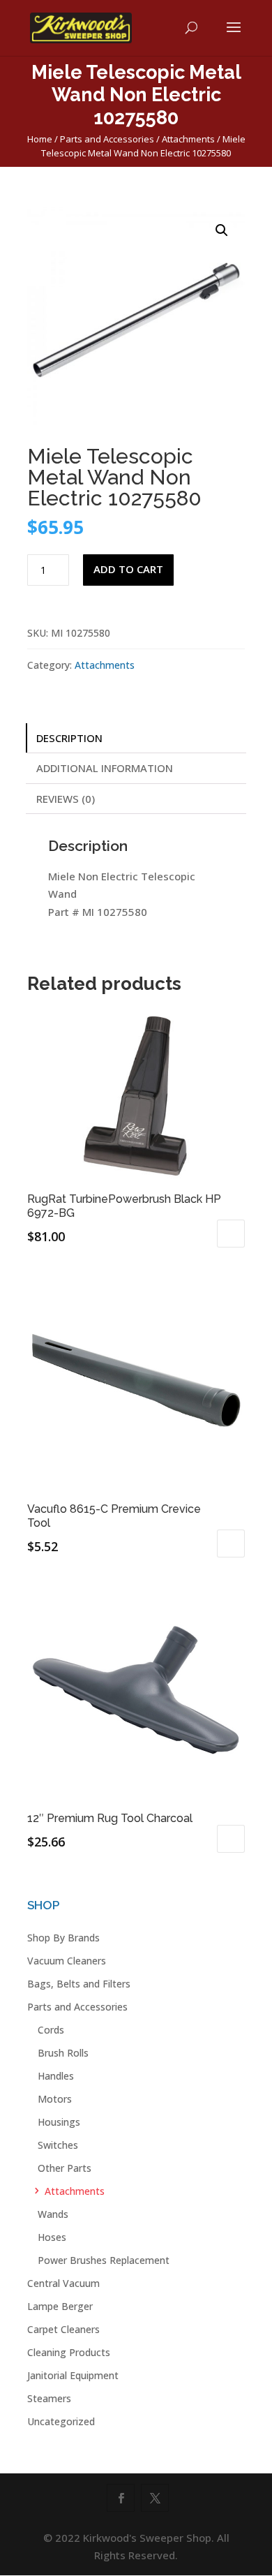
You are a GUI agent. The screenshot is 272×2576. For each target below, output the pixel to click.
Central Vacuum (63, 2283)
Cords (51, 2030)
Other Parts (65, 2168)
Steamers (49, 2398)
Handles (56, 2076)
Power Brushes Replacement (104, 2260)
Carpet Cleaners (63, 2329)
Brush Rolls (63, 2053)
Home (40, 139)
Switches (58, 2145)
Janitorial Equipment (73, 2375)
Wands (53, 2214)
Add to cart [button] (231, 1234)
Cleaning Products (69, 2352)
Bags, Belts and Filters (79, 1984)
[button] (222, 230)
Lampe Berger (60, 2306)
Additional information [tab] (105, 768)
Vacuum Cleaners (67, 1961)
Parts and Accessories (107, 139)
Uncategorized (61, 2421)
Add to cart (128, 569)
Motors (55, 2099)
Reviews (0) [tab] (66, 799)
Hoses (52, 2237)
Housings (59, 2122)
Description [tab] (69, 738)
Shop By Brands (63, 1938)
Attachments (188, 139)
